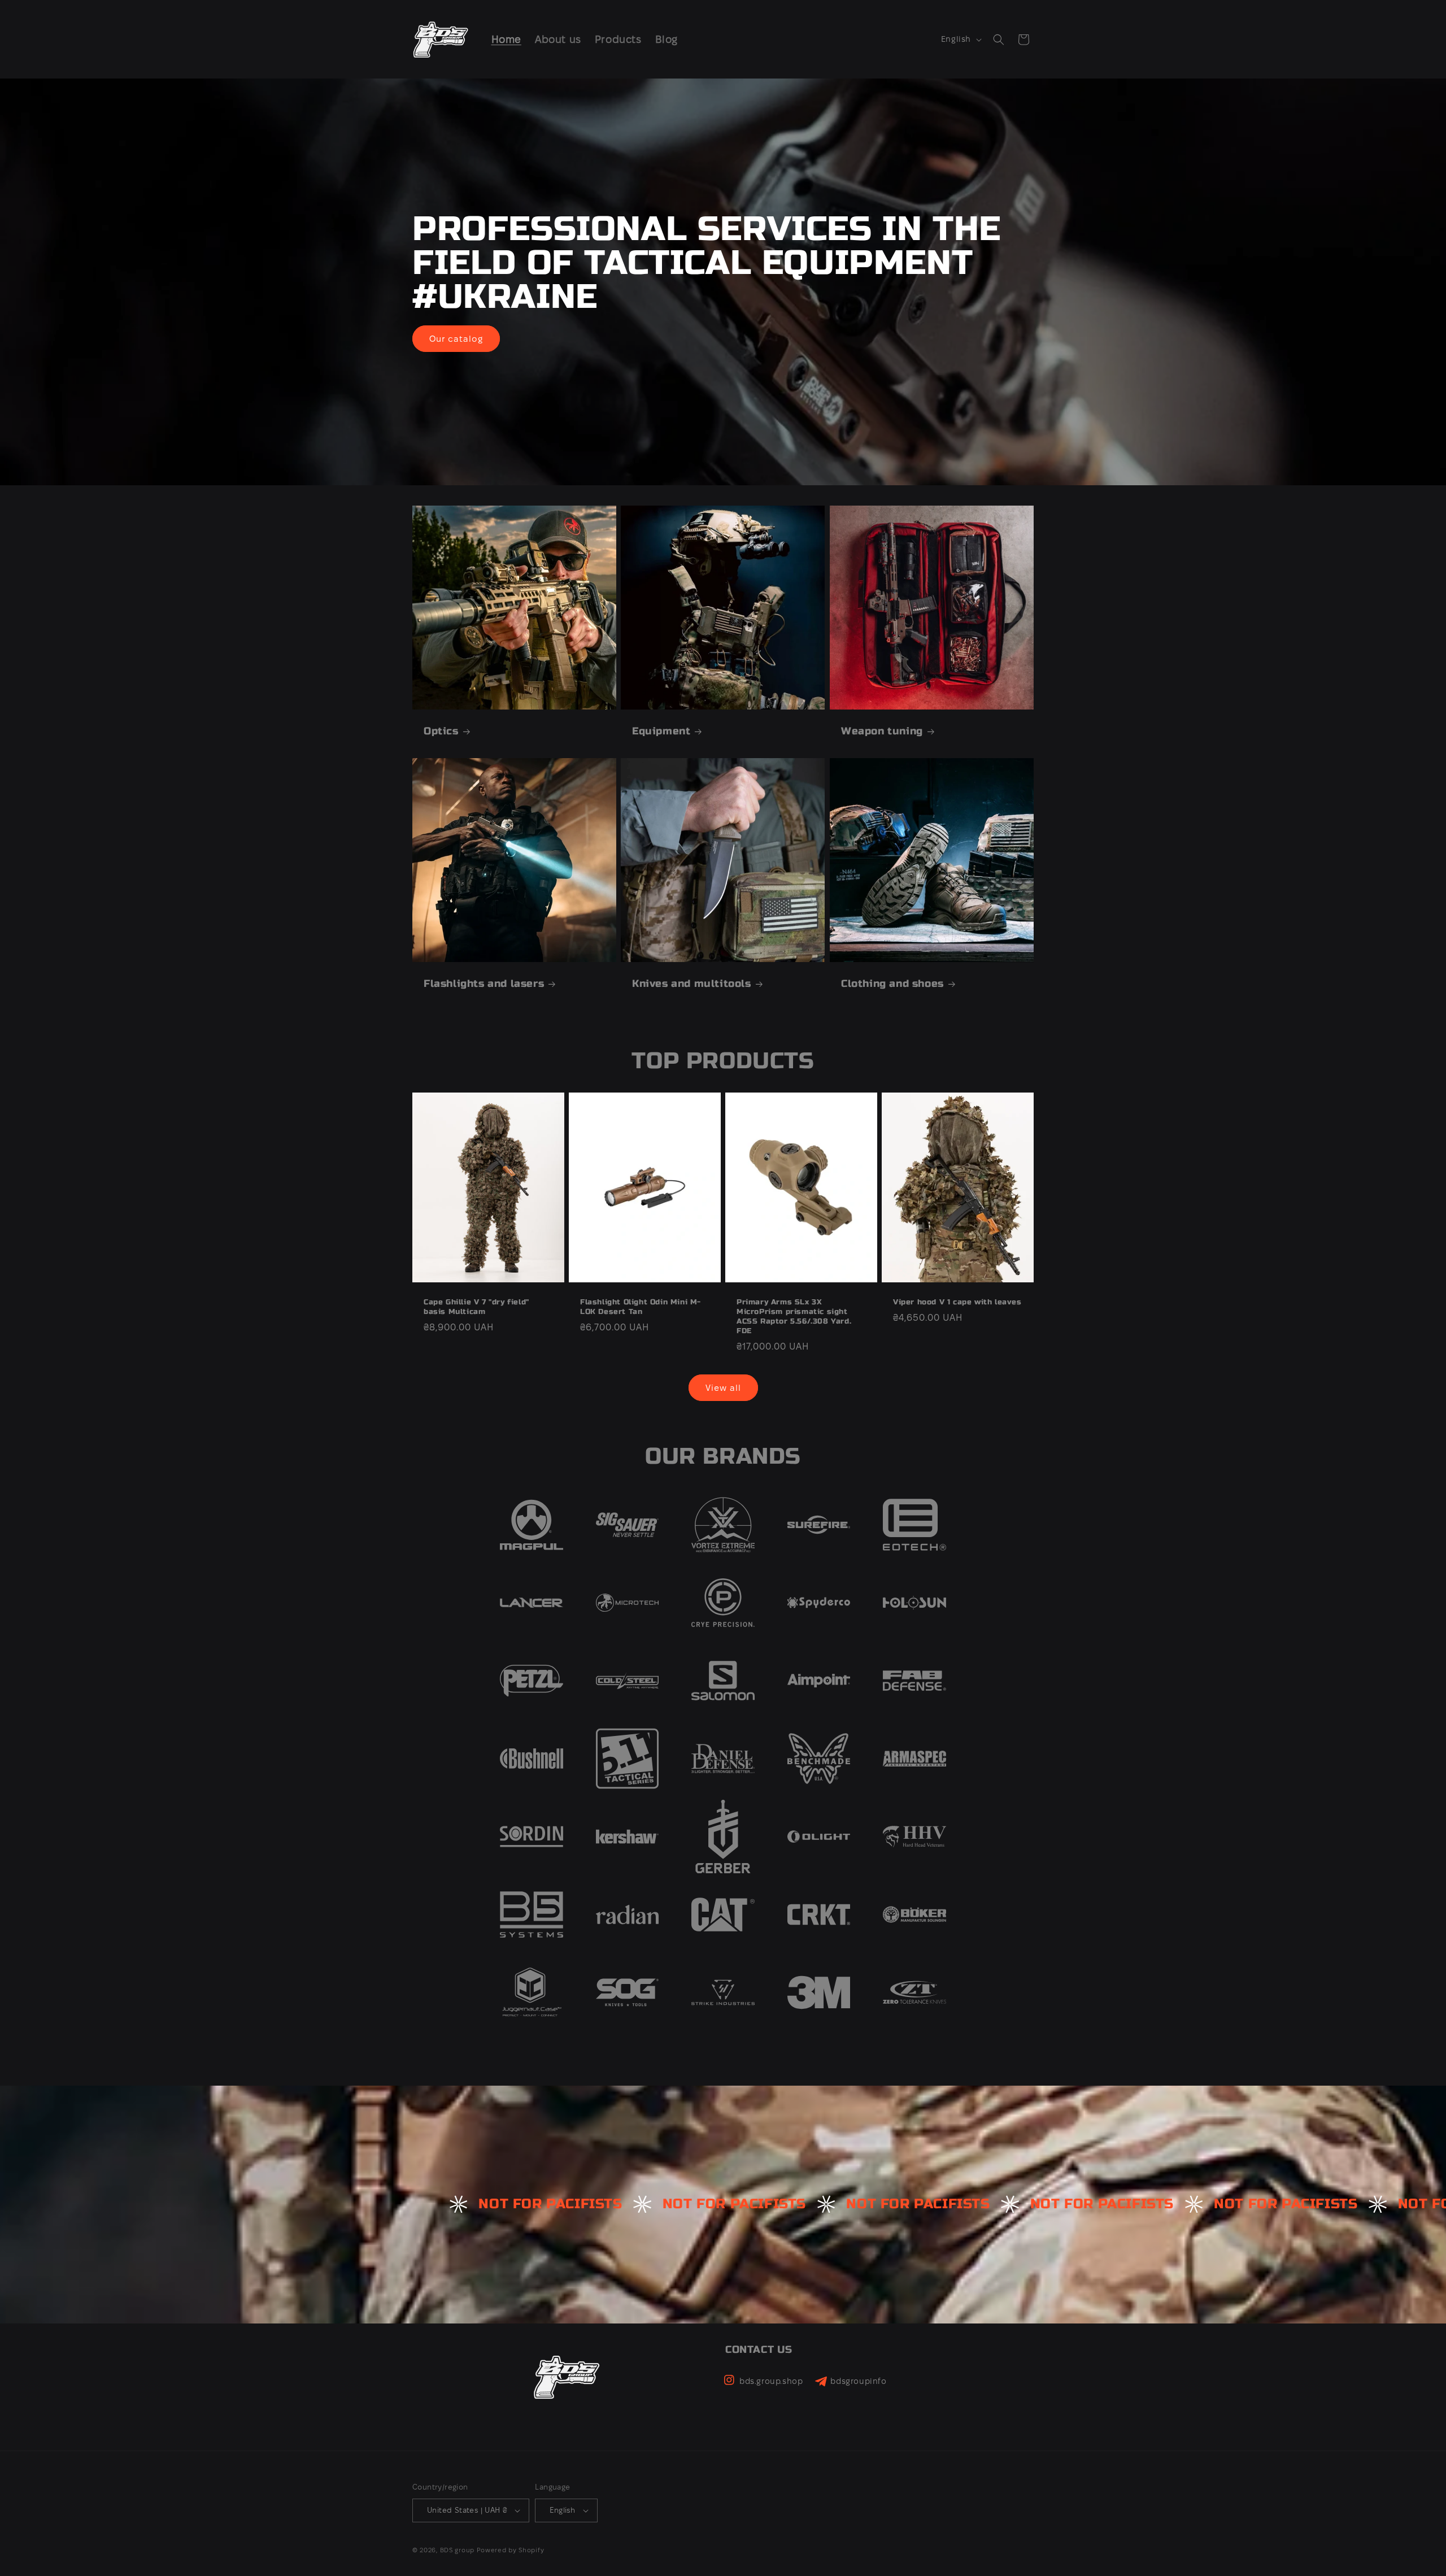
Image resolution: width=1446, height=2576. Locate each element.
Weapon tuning (882, 731)
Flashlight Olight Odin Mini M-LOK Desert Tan (641, 1307)
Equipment (661, 731)
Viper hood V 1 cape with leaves (957, 1303)
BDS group (457, 2550)
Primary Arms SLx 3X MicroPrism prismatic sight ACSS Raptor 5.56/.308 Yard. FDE (794, 1317)
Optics (441, 731)
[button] (999, 40)
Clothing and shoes (892, 984)
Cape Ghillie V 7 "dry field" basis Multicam (476, 1307)
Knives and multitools (692, 984)
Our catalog (456, 338)
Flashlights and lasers (484, 984)
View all (723, 1388)
